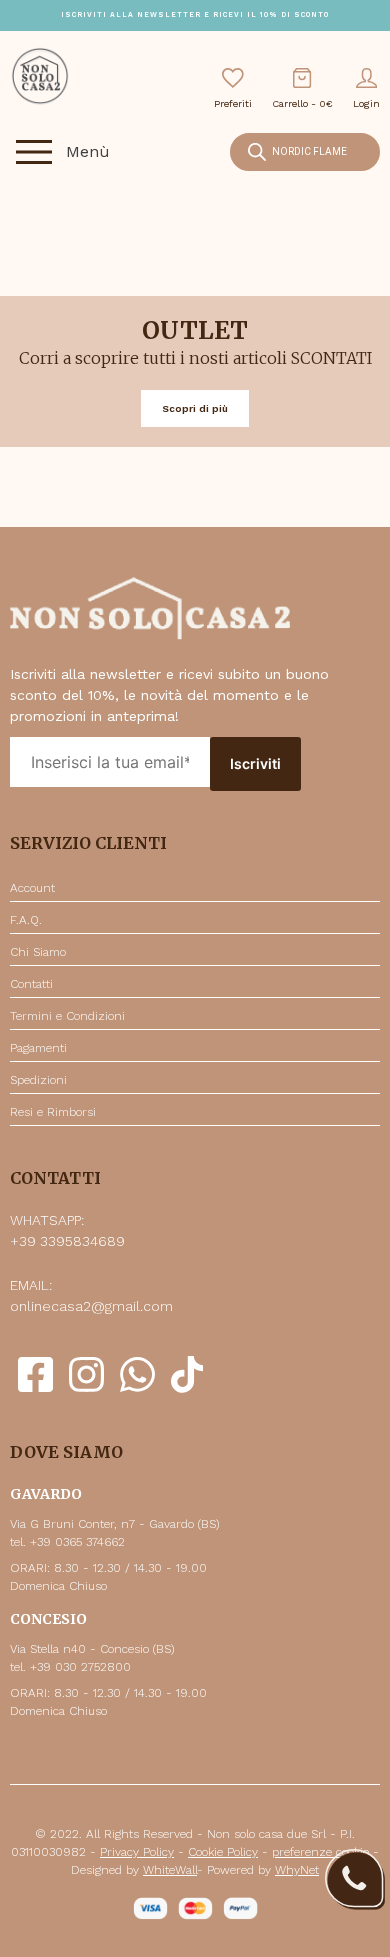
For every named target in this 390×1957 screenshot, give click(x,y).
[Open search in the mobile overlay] (305, 152)
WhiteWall (170, 1870)
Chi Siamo (38, 952)
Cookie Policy (223, 1852)
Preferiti (233, 103)
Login (366, 103)
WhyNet (297, 1870)
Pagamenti (38, 1048)
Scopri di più (195, 408)
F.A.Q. (26, 920)
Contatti (31, 984)
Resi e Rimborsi (53, 1112)
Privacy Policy (137, 1852)
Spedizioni (38, 1080)
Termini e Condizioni (67, 1016)
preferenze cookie (320, 1852)
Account (32, 888)
